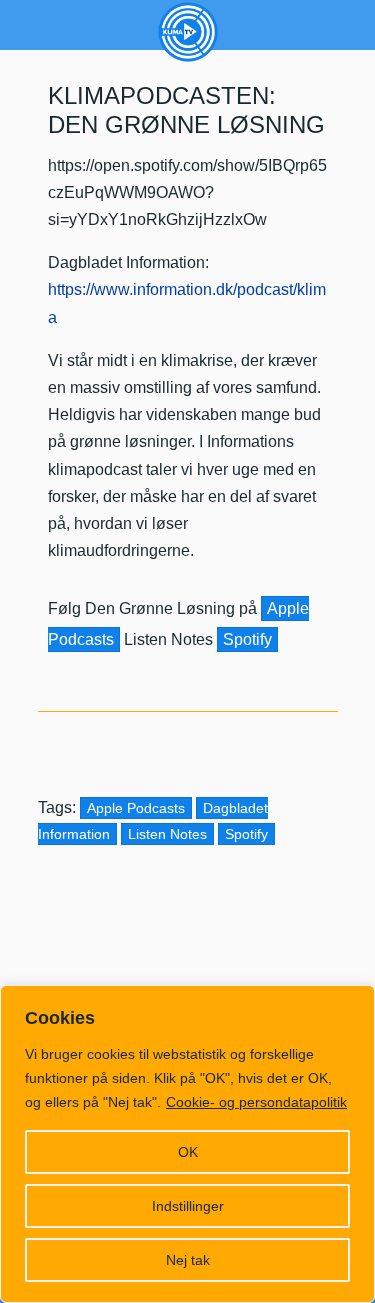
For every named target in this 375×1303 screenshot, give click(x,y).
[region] (187, 1144)
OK (188, 1152)
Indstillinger (188, 1206)
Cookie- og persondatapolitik (256, 1102)
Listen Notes (167, 834)
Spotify (247, 639)
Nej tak (188, 1260)
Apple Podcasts (136, 808)
